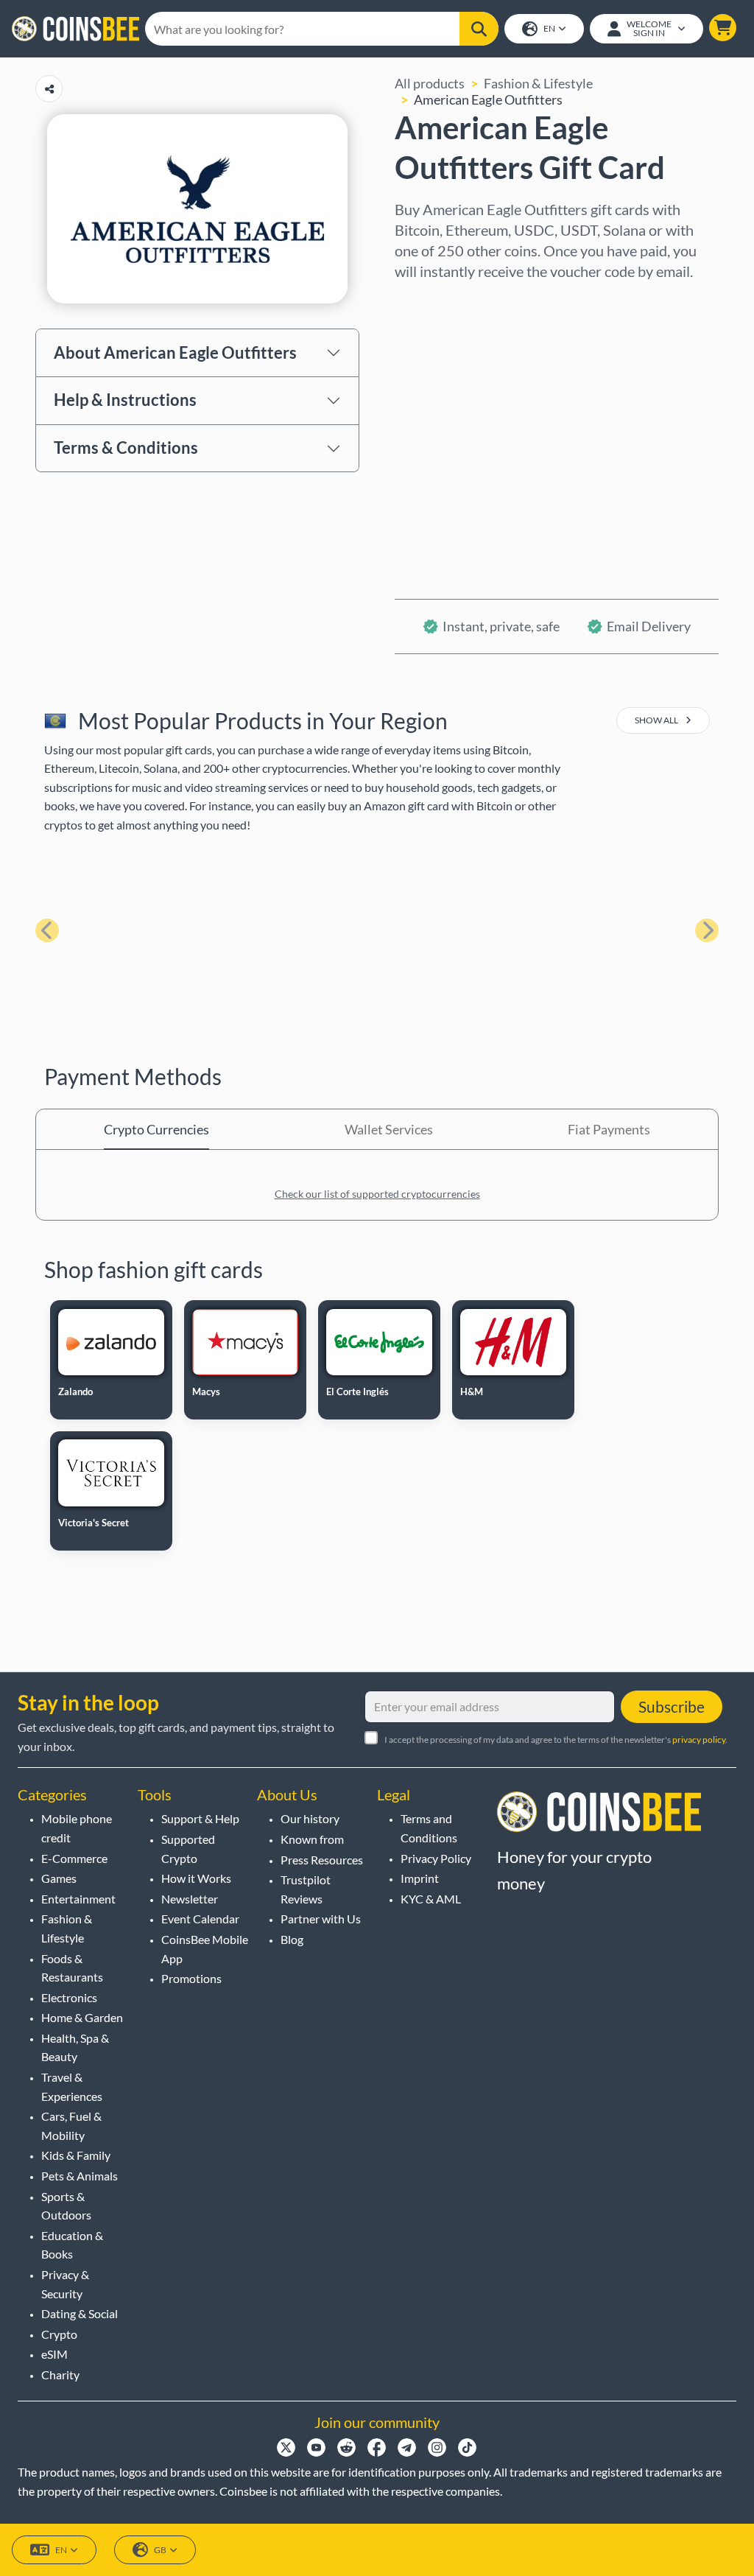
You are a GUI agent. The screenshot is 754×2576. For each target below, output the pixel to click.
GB (160, 2550)
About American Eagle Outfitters (175, 352)
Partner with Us (321, 1919)
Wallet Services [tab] (389, 1129)
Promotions (191, 1978)
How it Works (196, 1878)
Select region (433, 301)
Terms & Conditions (126, 448)
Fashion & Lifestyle (538, 83)
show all (657, 720)
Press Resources (322, 1860)
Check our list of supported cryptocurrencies (377, 1194)
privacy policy (699, 1740)
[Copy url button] (49, 89)
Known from (312, 1839)
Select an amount (445, 365)
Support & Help (200, 1818)
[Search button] (479, 29)
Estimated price (441, 428)
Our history (310, 1818)
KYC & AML (431, 1899)
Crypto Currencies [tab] (156, 1129)
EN (549, 28)
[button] (723, 28)
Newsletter (190, 1899)
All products (430, 83)
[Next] (707, 930)
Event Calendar (200, 1919)
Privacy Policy (436, 1858)
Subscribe (672, 1706)
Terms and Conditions (429, 1828)
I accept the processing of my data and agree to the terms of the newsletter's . (556, 1740)
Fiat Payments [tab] (609, 1129)
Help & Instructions (125, 400)
